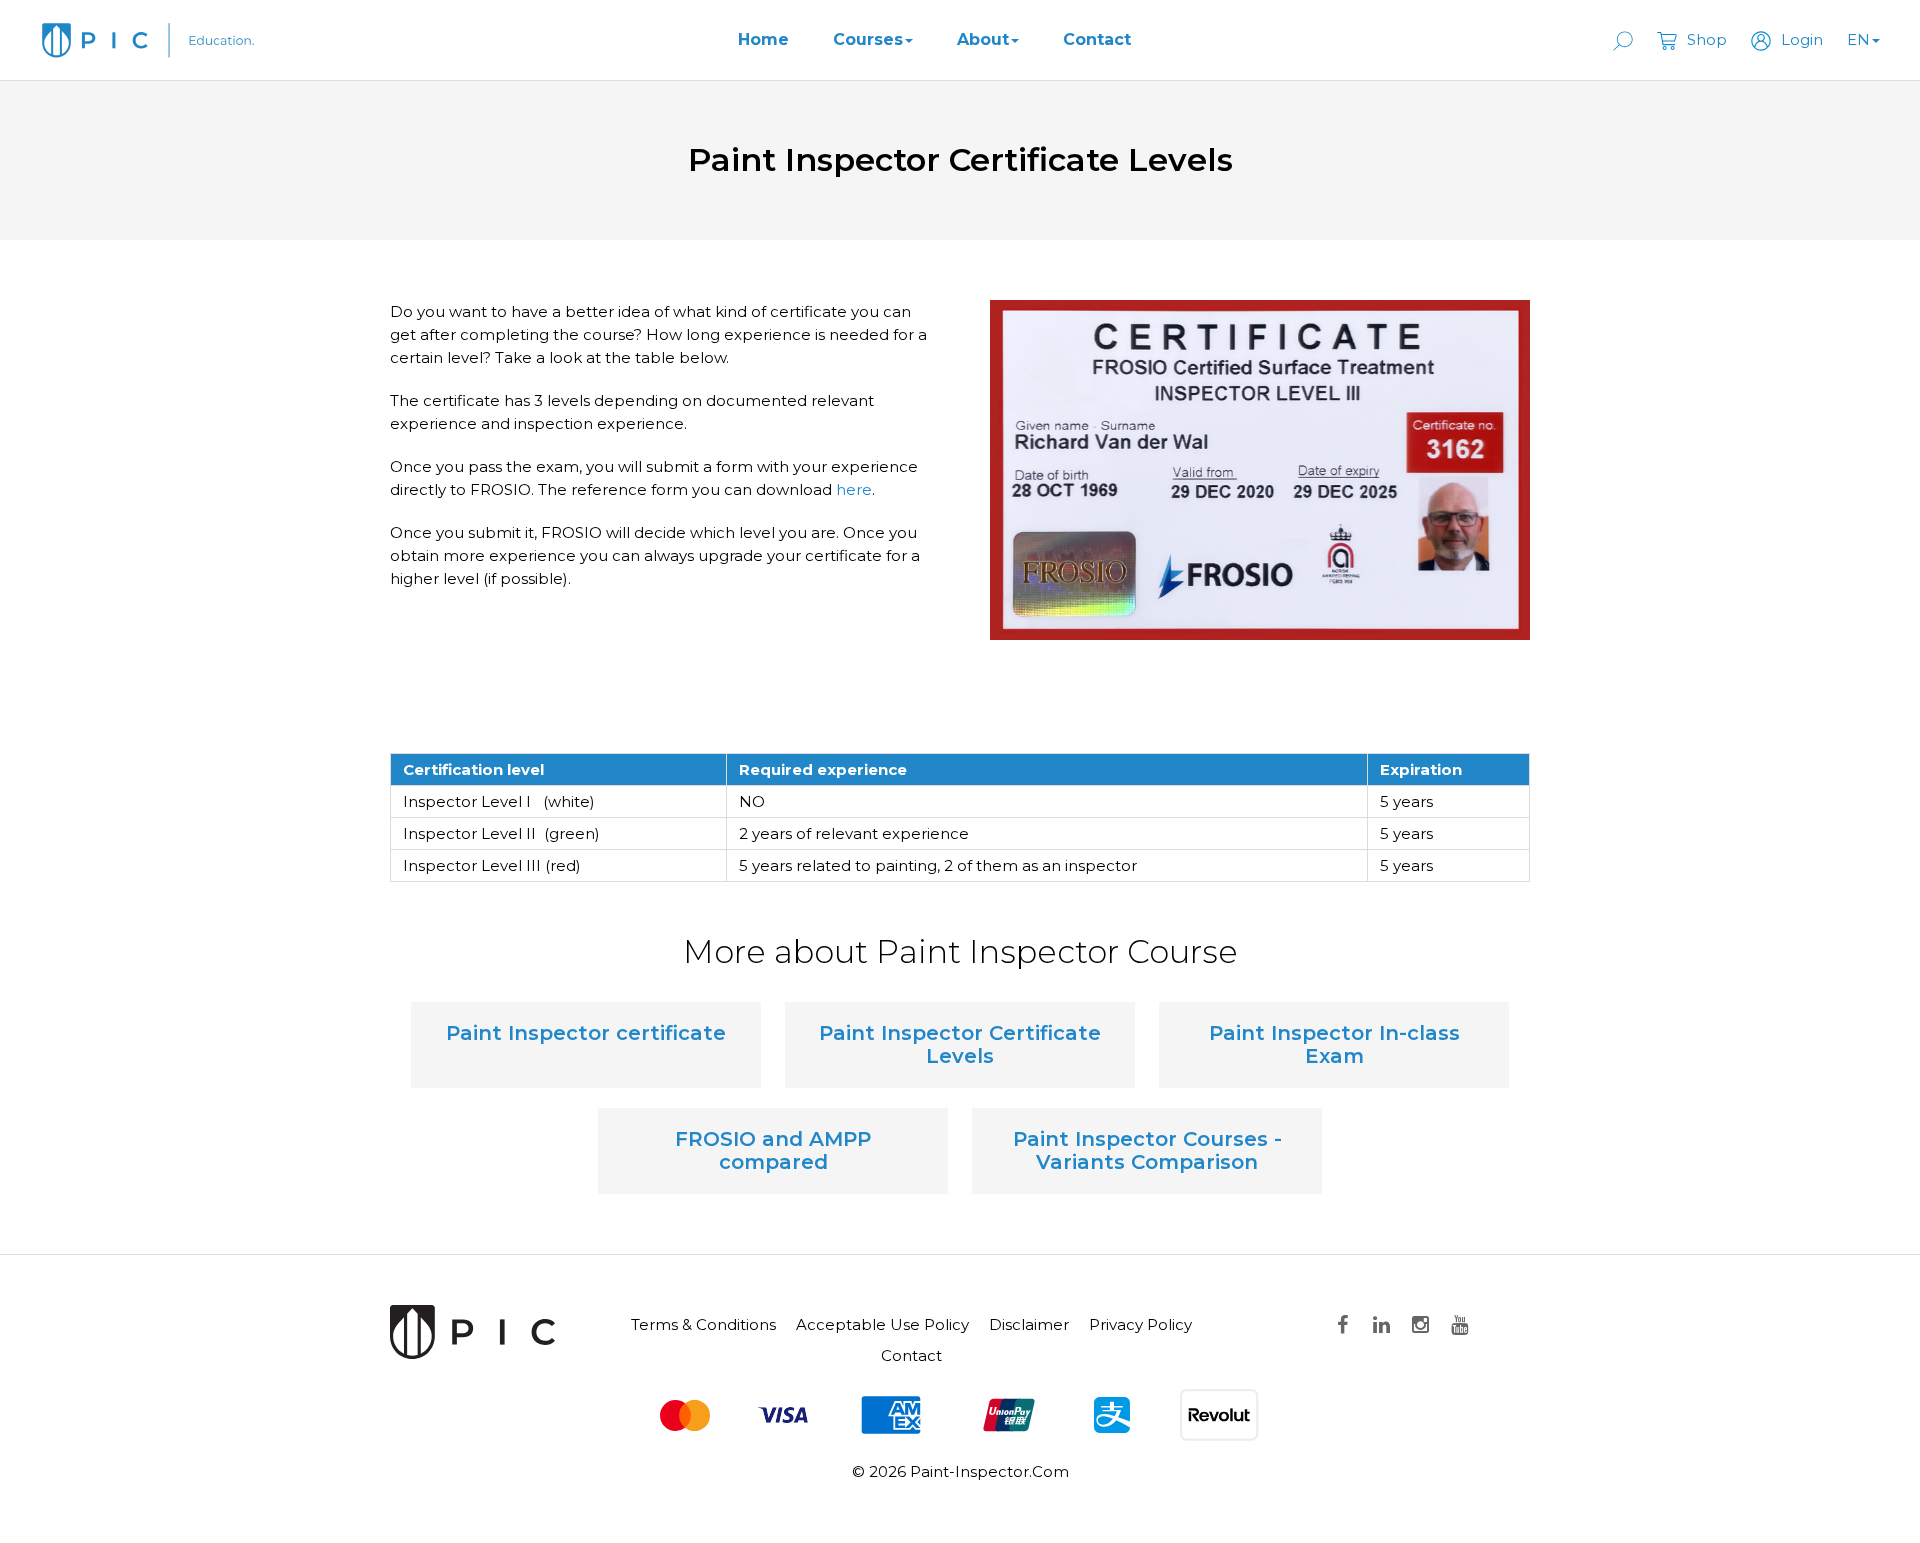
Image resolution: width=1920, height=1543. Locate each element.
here (854, 489)
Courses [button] (868, 39)
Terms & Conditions (703, 1324)
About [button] (983, 39)
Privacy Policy (1140, 1324)
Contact (1097, 39)
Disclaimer (1029, 1324)
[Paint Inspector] (472, 1330)
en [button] (1858, 39)
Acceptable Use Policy (882, 1324)
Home (763, 39)
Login (1802, 39)
